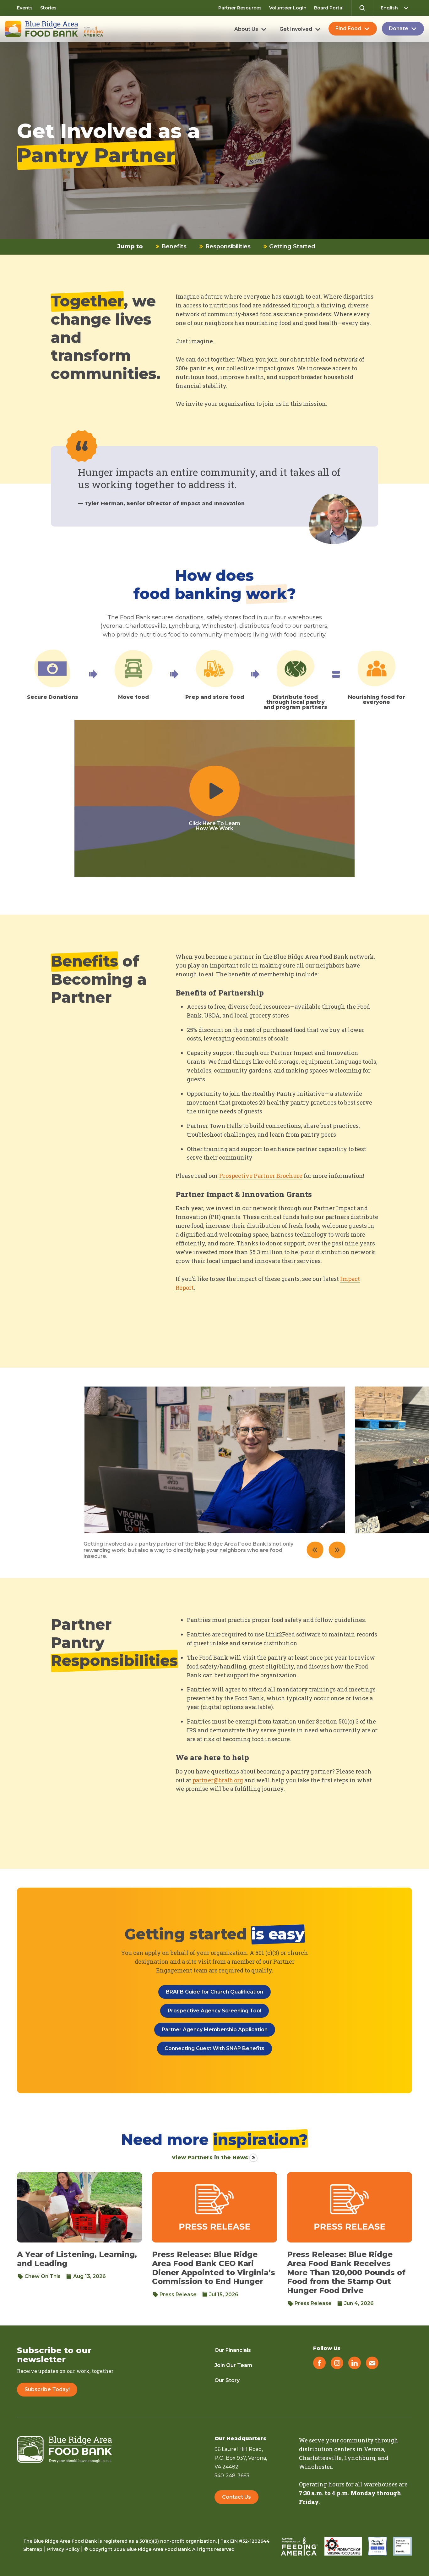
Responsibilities (227, 246)
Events (25, 8)
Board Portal (329, 8)
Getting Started (291, 246)
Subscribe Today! (47, 2389)
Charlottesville (320, 2458)
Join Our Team (233, 2365)
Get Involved (296, 29)
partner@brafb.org (218, 1780)
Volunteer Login (288, 8)
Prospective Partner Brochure (261, 1176)
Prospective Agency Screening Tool (215, 2011)
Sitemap (33, 2549)
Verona (374, 2449)
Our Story (227, 2380)
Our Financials (233, 2350)
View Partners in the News (210, 2157)
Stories (48, 8)
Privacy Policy (63, 2549)
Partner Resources (240, 8)
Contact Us (236, 2497)
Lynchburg (360, 2458)
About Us (246, 29)
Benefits (173, 246)
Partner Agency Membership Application (215, 2030)
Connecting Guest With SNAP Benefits (215, 2048)
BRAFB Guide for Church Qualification (215, 1992)
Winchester (315, 2467)
